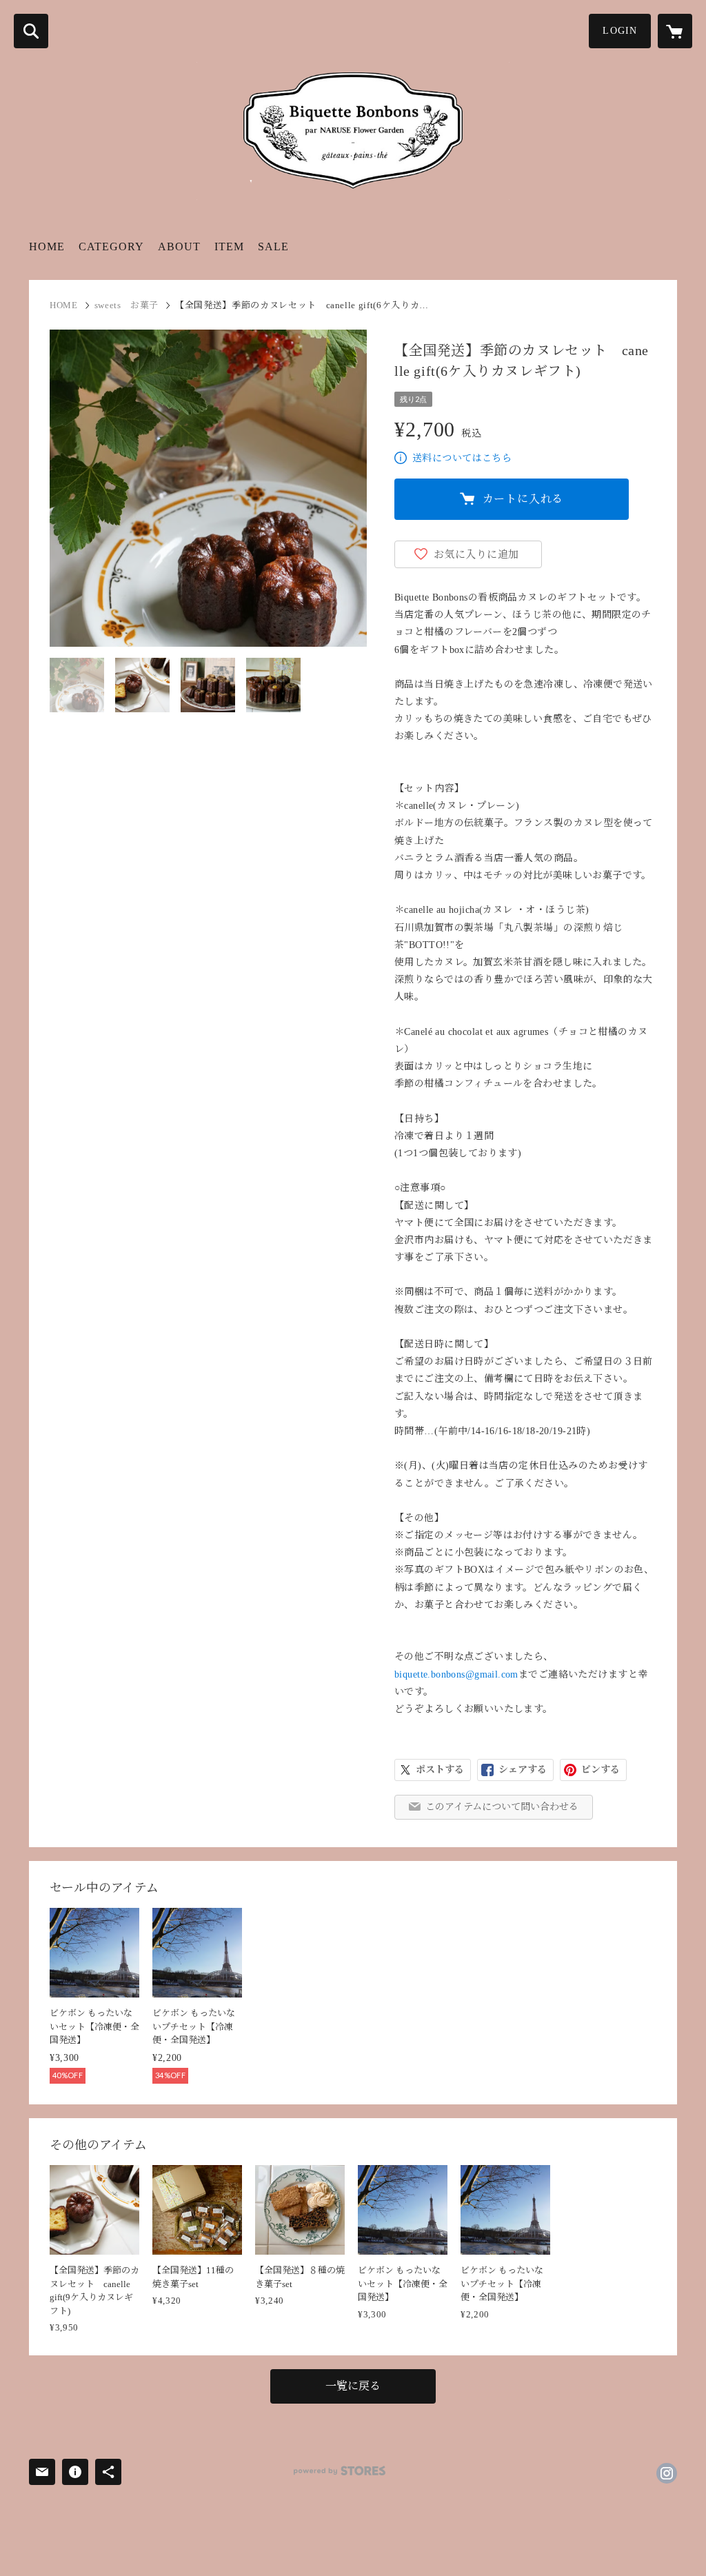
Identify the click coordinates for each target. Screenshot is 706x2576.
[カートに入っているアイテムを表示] (675, 31)
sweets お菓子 (127, 305)
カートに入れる (523, 499)
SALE (273, 246)
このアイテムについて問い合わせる (502, 1807)
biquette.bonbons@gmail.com (456, 1674)
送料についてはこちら (462, 458)
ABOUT (179, 246)
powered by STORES (340, 2471)
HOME (47, 246)
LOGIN (620, 31)
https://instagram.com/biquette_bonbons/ (667, 2473)
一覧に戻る (353, 2386)
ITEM (229, 246)
